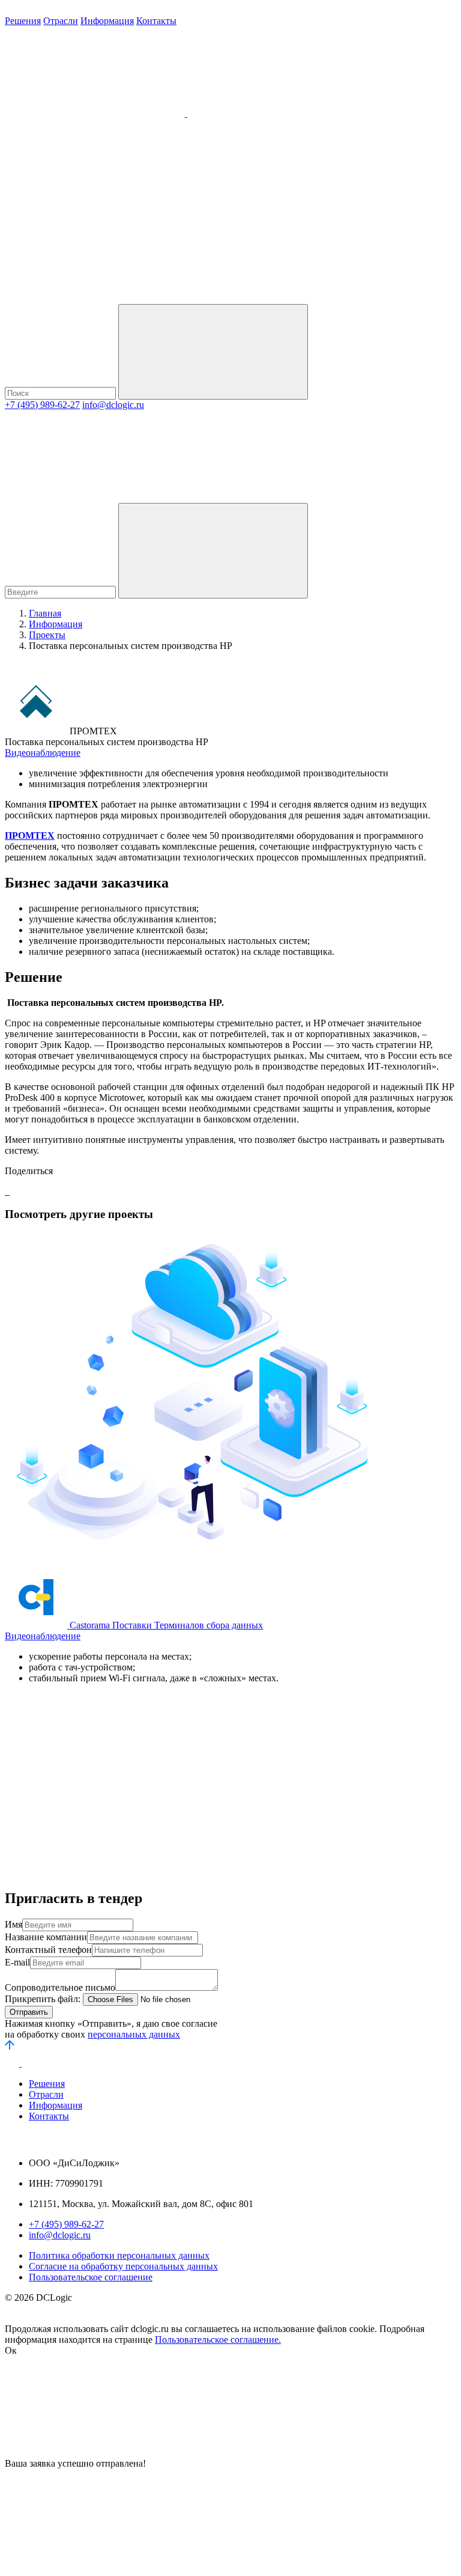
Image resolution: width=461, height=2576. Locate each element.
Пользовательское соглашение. (218, 2340)
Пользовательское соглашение (91, 2277)
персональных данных (134, 2034)
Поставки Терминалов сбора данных (188, 1625)
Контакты (156, 21)
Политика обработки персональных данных (119, 2255)
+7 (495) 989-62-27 (42, 405)
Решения (23, 21)
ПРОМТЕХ (30, 836)
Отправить (29, 2012)
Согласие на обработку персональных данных (123, 2266)
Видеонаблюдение (43, 753)
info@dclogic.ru (113, 405)
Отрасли (61, 21)
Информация (107, 21)
